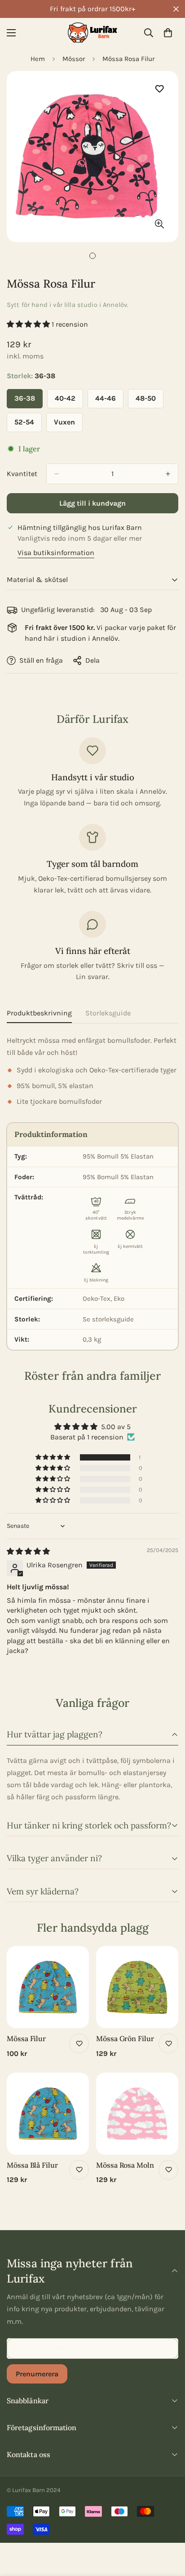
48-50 (150, 401)
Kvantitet (22, 474)
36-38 (29, 401)
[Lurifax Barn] (92, 33)
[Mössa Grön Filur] (137, 1987)
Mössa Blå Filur (32, 2165)
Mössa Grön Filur (125, 2038)
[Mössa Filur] (48, 1987)
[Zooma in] (159, 224)
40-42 (69, 401)
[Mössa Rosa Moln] (137, 2114)
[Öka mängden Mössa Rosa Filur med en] (168, 474)
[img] (28, 1551)
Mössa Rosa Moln (125, 2165)
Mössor (74, 59)
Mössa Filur (26, 2038)
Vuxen (68, 425)
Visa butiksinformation (56, 553)
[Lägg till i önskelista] (159, 89)
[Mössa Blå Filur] (48, 2114)
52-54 (28, 425)
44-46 (109, 401)
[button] (168, 33)
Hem (38, 59)
